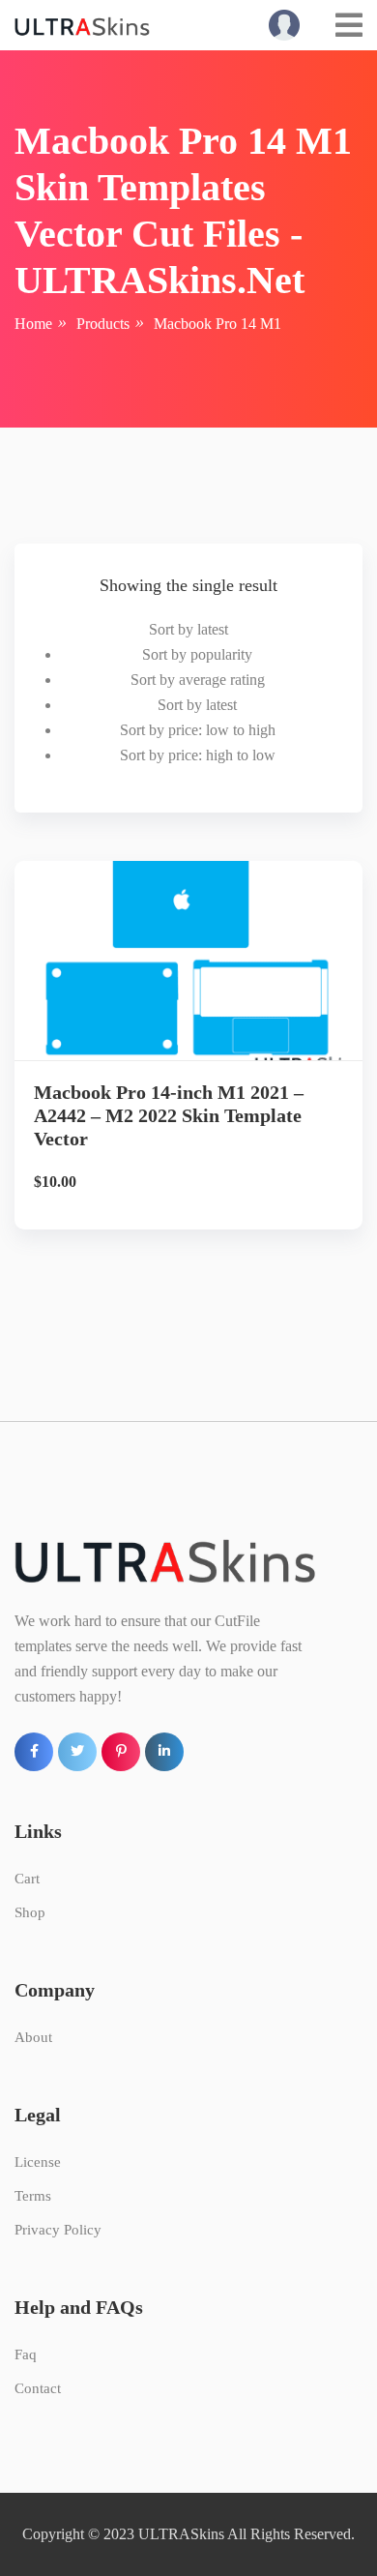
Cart (27, 1879)
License (38, 2162)
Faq (26, 2354)
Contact (38, 2388)
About (33, 2037)
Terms (33, 2196)
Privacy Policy (58, 2230)
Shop (30, 1912)
